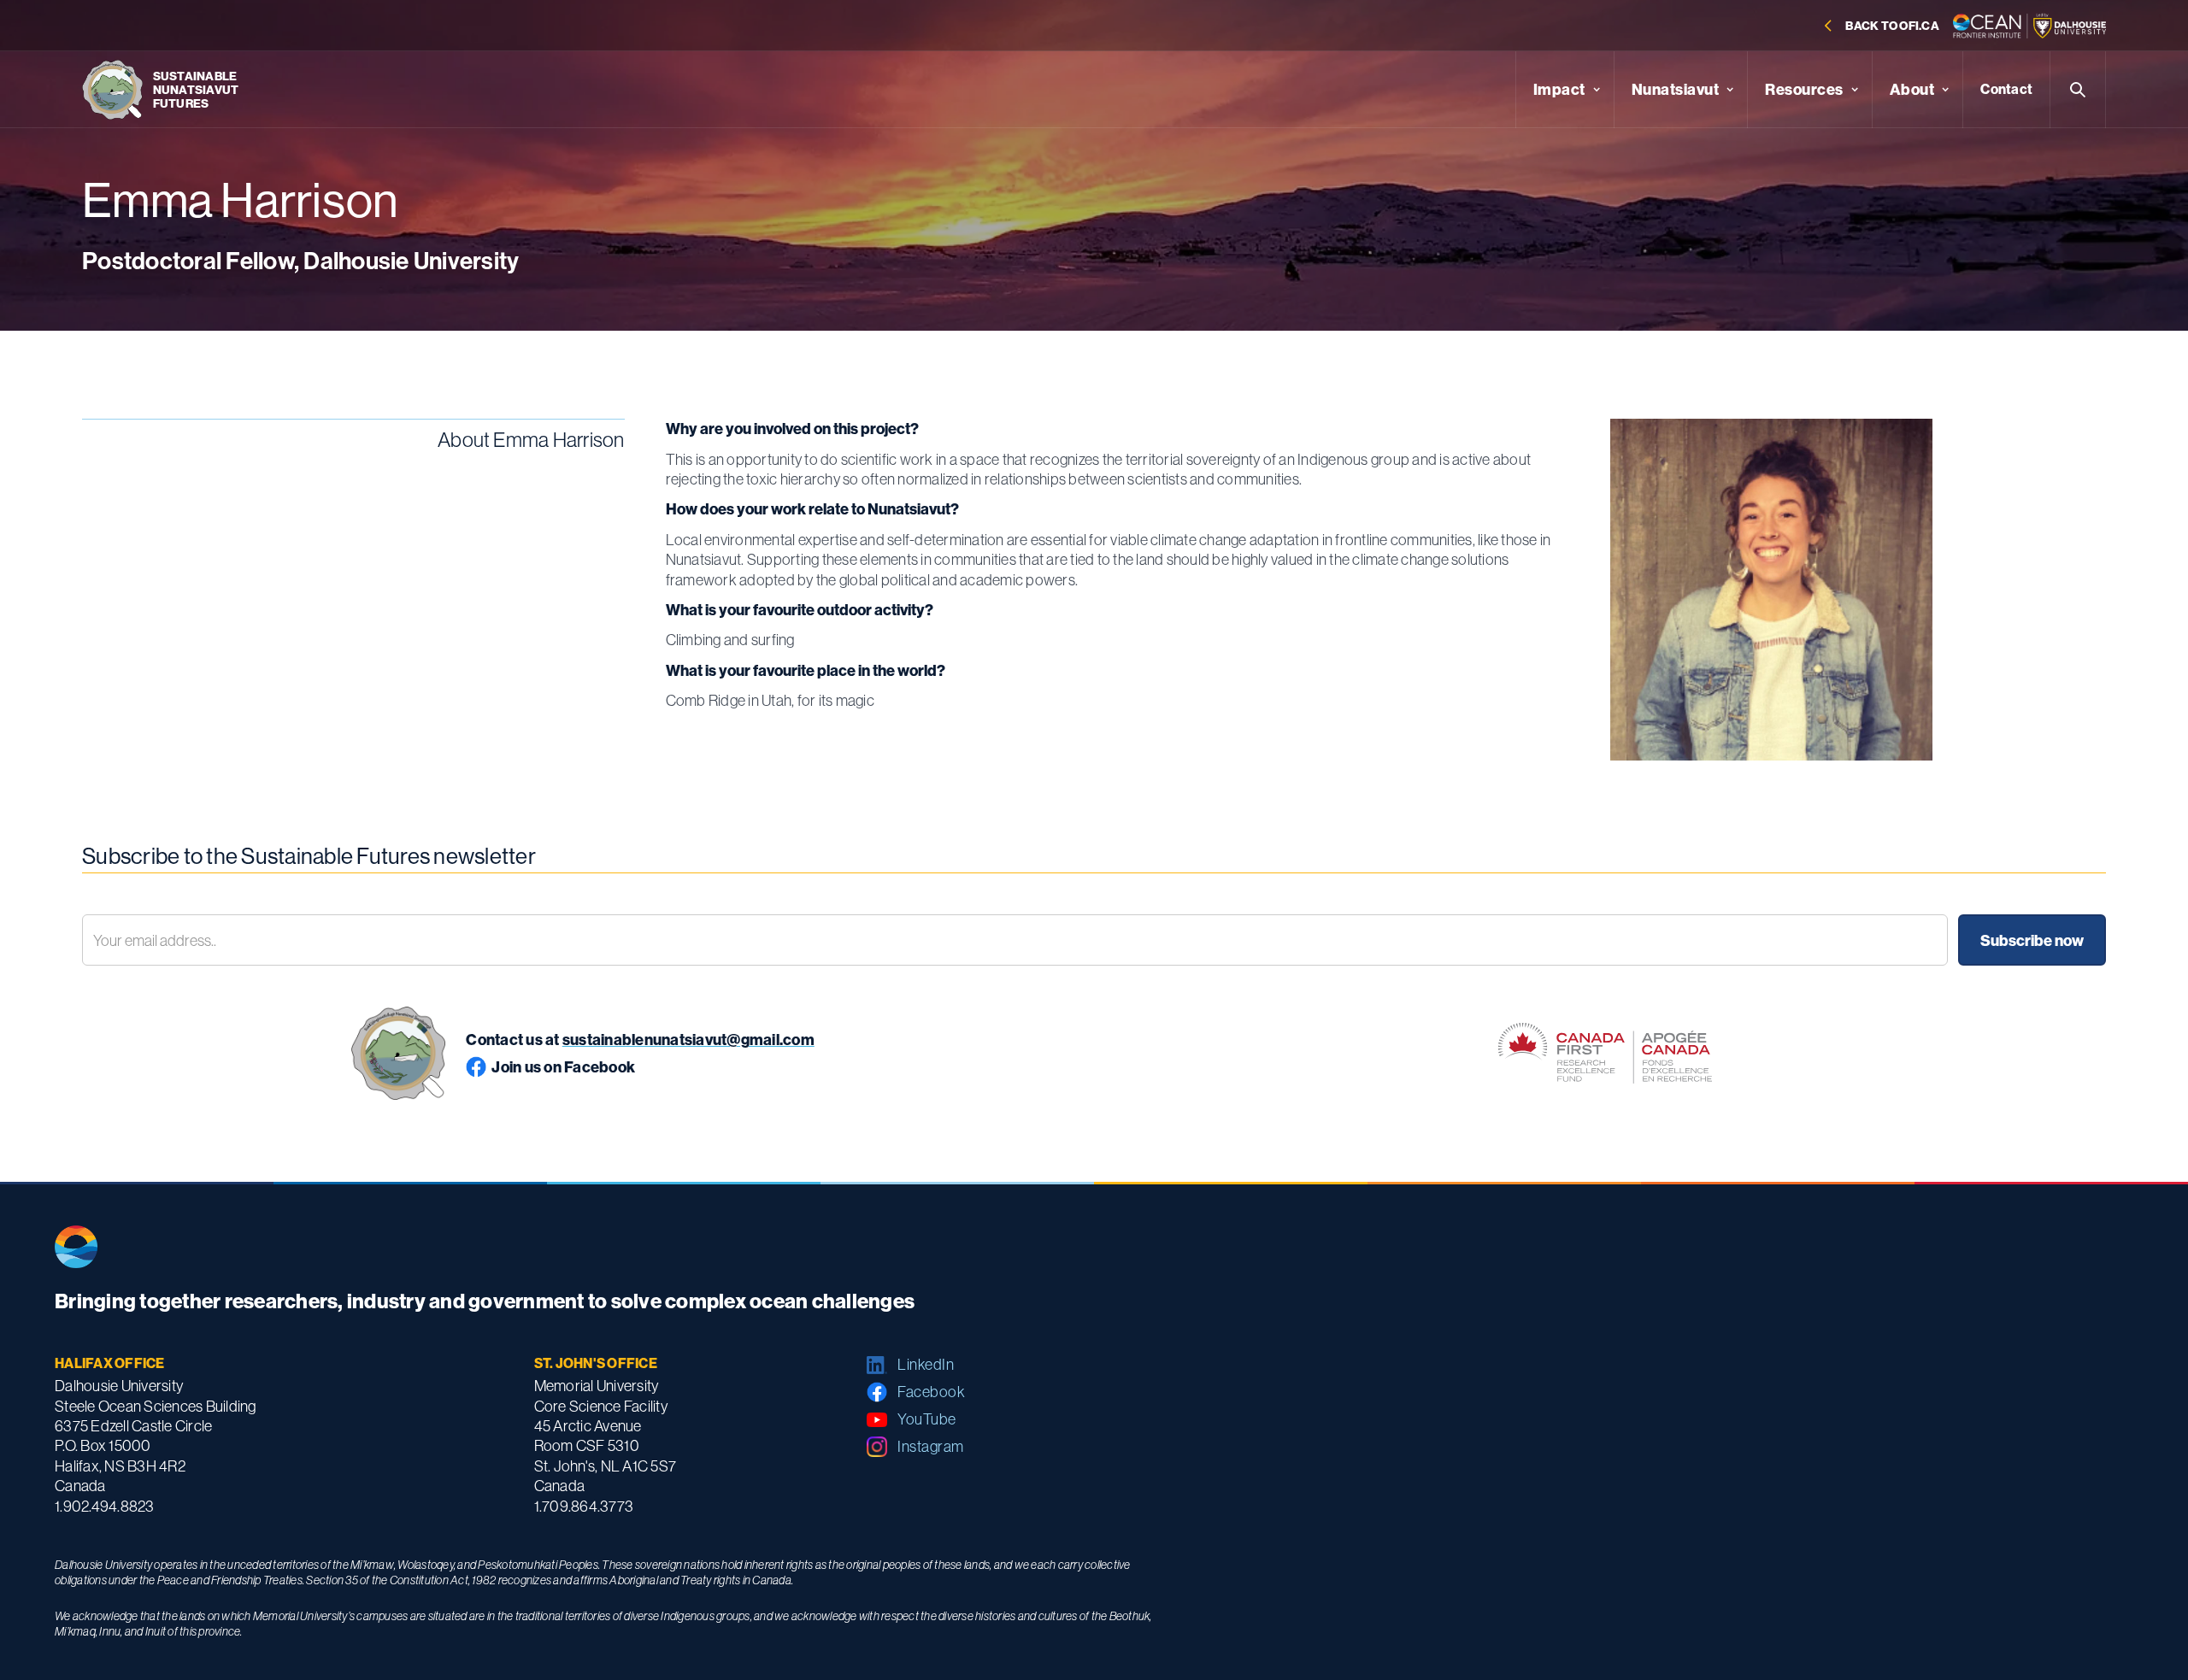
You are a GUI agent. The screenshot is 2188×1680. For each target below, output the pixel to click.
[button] (1565, 90)
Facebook (931, 1392)
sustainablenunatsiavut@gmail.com (688, 1040)
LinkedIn (926, 1364)
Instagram (931, 1446)
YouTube (927, 1419)
